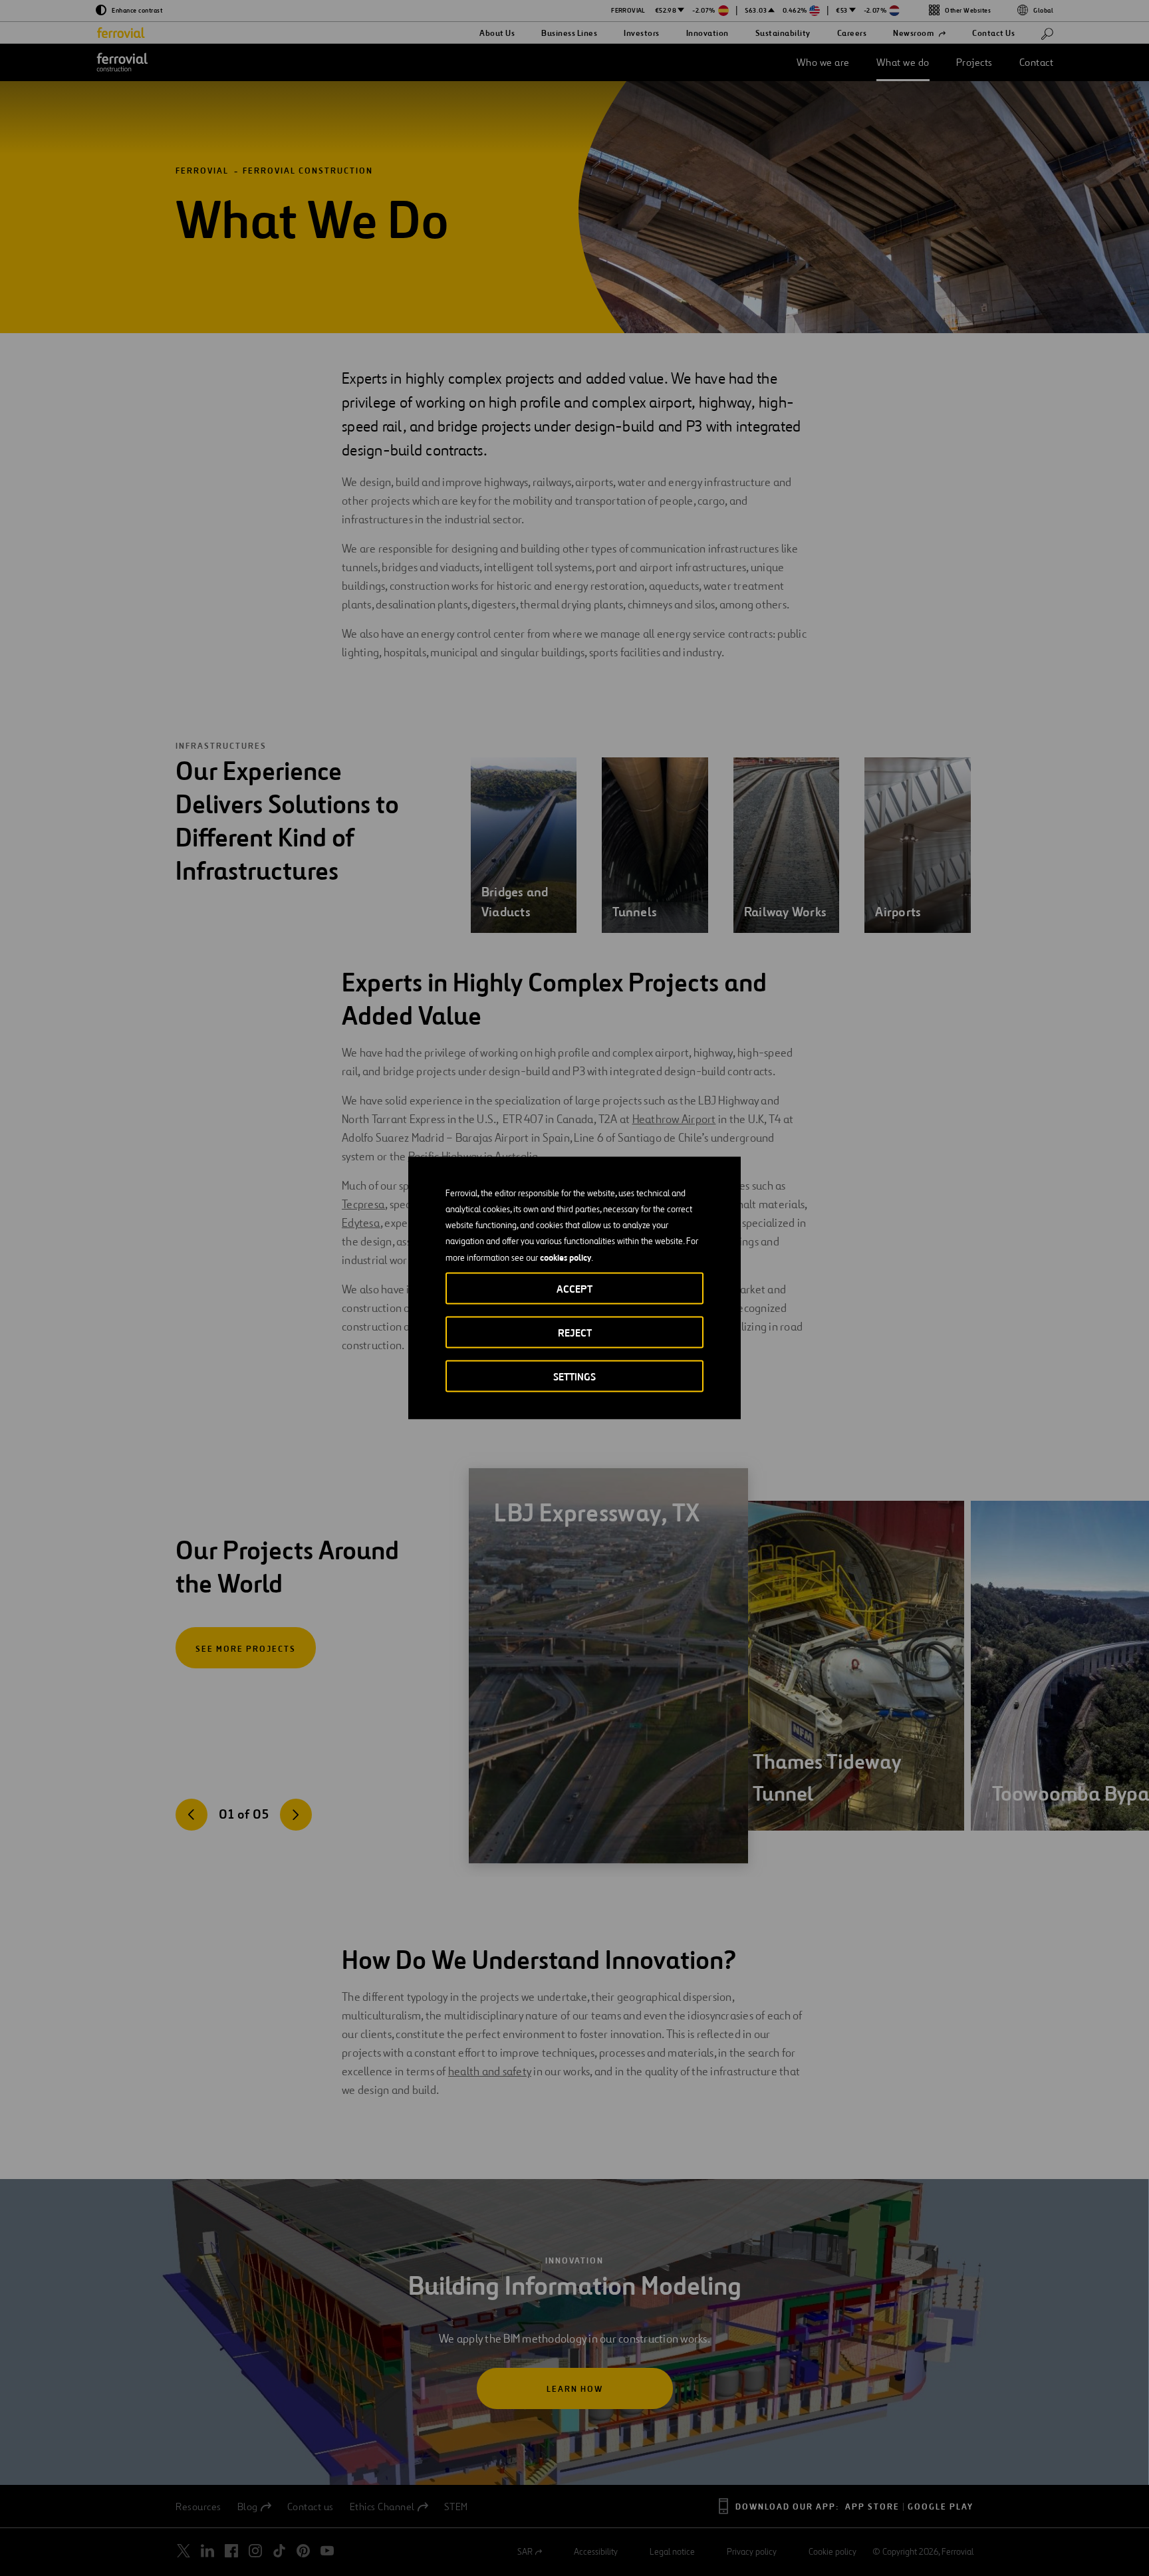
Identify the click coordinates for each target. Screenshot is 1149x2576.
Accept (574, 1289)
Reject (575, 1333)
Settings (574, 1377)
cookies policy (566, 1257)
